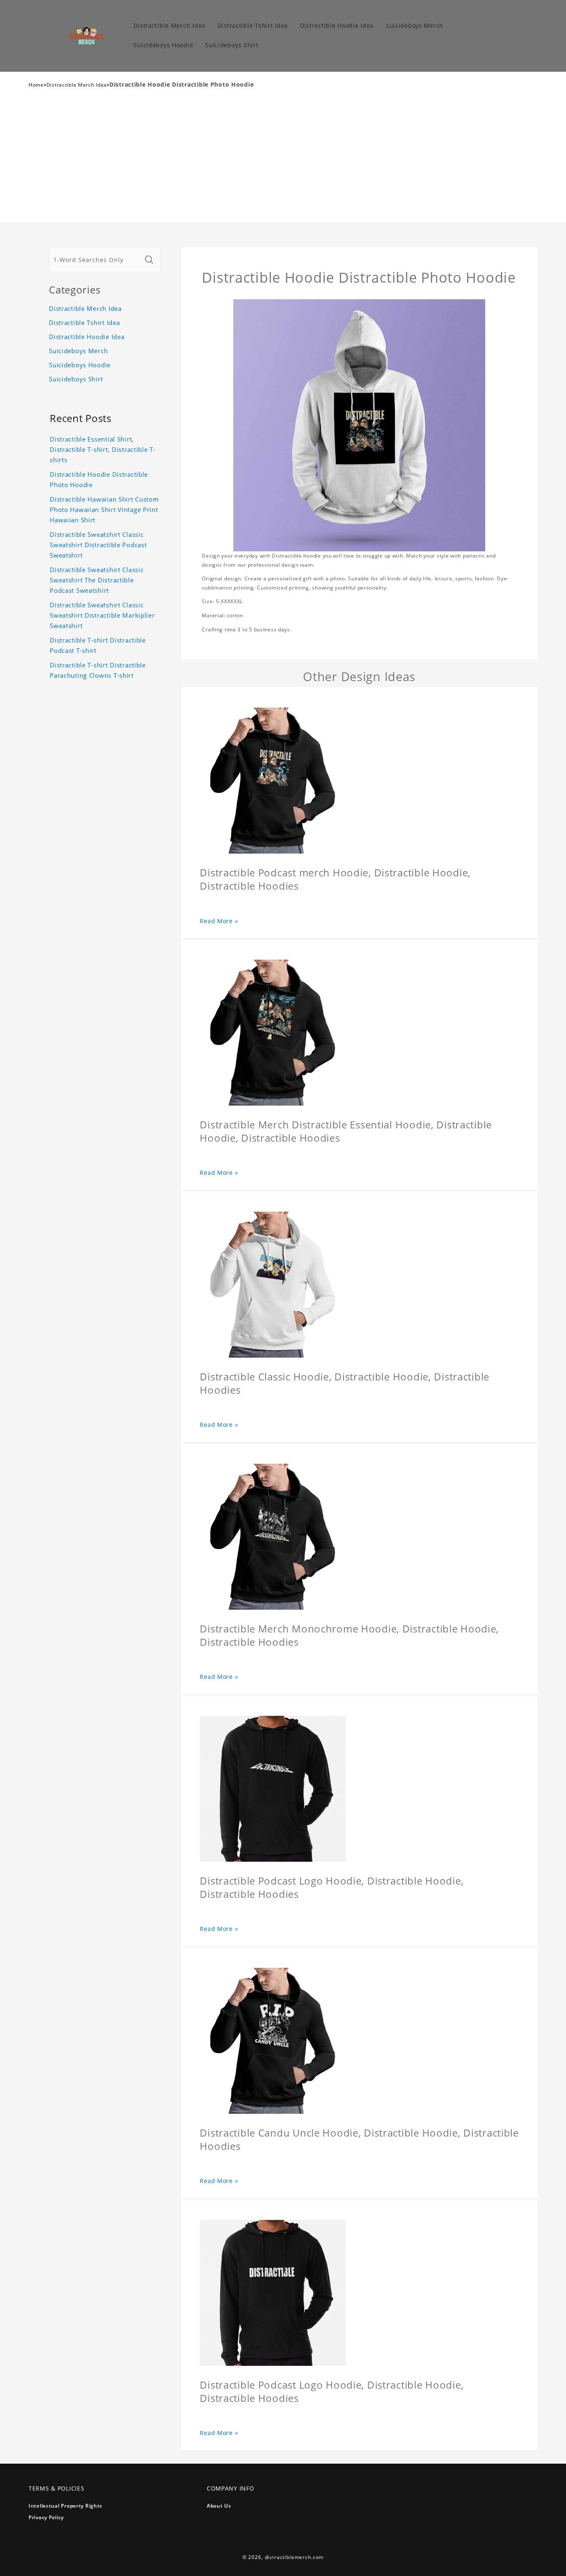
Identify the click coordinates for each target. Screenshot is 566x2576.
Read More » (219, 921)
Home (36, 85)
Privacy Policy (46, 2517)
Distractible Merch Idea (77, 85)
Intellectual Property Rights (65, 2506)
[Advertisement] (283, 160)
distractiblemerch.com (294, 2557)
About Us (219, 2506)
